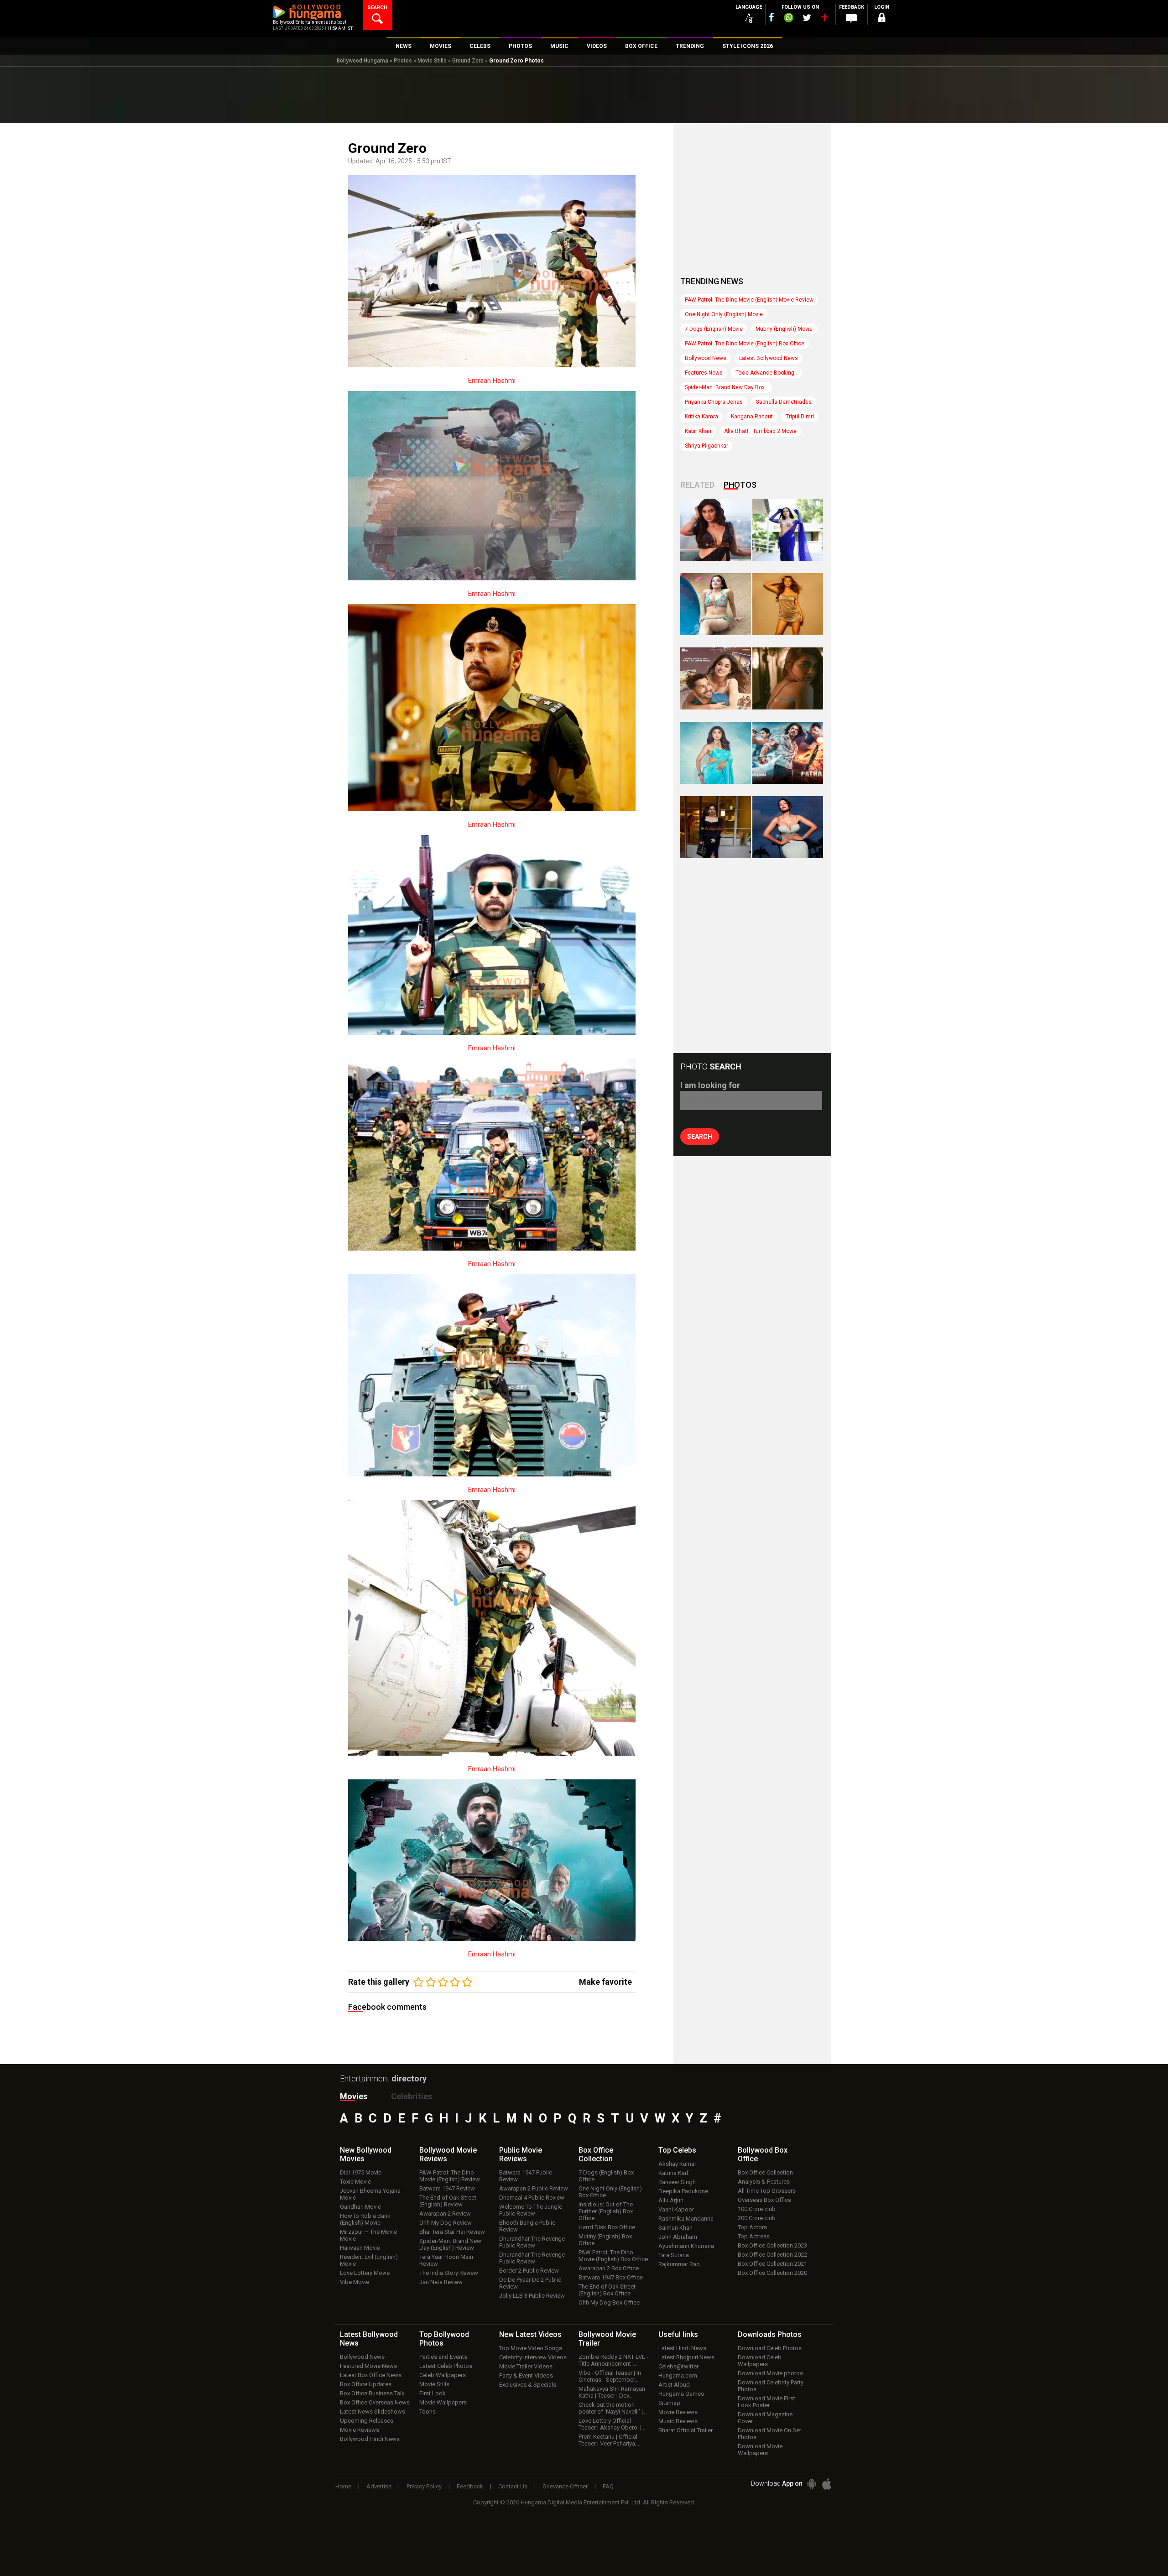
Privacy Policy (424, 2486)
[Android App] (812, 2484)
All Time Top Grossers (767, 2191)
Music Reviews (678, 2421)
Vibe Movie (355, 2282)
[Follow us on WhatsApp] (788, 19)
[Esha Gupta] (788, 827)
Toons (428, 2412)
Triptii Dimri (800, 417)
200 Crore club (757, 2218)
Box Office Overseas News (375, 2402)
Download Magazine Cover (765, 2418)
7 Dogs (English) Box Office (606, 2176)
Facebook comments (387, 2007)
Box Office (596, 2154)
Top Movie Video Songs (531, 2348)
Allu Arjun (671, 2200)
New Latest (530, 2334)
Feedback (470, 2486)
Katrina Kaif (673, 2173)
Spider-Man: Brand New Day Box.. (726, 387)
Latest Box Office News (371, 2375)
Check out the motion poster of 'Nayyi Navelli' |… (613, 2408)
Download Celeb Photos (770, 2348)
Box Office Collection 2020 (772, 2273)
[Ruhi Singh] (788, 604)
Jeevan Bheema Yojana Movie (370, 2194)
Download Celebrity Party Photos (771, 2386)
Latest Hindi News (682, 2348)
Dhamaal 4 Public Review (532, 2198)
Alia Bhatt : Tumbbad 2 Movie (760, 431)
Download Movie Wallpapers (760, 2450)
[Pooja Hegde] (788, 678)
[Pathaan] (788, 753)
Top (677, 2150)
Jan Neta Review (441, 2282)
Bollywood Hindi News (370, 2439)
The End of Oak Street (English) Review (448, 2201)
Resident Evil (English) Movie (369, 2260)
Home (343, 2486)
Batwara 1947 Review (447, 2188)
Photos (403, 61)
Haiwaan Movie (360, 2248)
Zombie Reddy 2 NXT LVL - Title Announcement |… (613, 2360)
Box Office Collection (765, 2172)
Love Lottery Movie (365, 2273)
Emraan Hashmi (492, 381)
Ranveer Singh (677, 2182)
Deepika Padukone (683, 2191)
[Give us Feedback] (851, 19)
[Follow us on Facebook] (772, 17)
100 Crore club (757, 2209)
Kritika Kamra (701, 417)
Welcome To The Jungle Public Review (531, 2210)
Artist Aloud (674, 2385)
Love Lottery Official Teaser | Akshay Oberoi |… (612, 2424)
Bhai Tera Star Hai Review (452, 2232)
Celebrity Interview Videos (533, 2357)
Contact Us (513, 2486)
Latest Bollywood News (769, 358)
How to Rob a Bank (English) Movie (365, 2219)
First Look (433, 2393)
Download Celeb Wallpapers (760, 2361)
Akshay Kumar (677, 2164)
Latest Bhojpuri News (686, 2357)
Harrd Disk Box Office (607, 2227)
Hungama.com (678, 2375)
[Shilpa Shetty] (716, 753)
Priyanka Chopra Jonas (714, 402)
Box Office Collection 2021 (772, 2264)
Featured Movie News (368, 2366)
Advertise (379, 2486)
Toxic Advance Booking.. (766, 373)
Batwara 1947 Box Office (611, 2277)
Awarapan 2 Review (445, 2214)
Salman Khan (675, 2228)
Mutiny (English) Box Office (605, 2240)
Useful (678, 2334)
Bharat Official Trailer (686, 2430)
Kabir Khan (698, 431)
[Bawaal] (716, 678)
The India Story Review (449, 2273)
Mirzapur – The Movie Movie (368, 2235)
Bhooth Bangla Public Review (527, 2226)
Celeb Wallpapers (443, 2375)
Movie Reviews (360, 2430)
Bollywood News (706, 358)
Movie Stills (432, 61)
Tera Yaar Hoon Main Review (446, 2260)
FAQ (608, 2486)
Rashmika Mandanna (686, 2219)
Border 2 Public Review (529, 2271)
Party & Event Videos (526, 2375)
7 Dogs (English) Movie (714, 329)
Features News (704, 373)
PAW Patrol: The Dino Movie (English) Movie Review (749, 300)
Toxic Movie (355, 2182)
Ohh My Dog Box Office (609, 2302)
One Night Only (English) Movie (724, 314)
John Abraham (678, 2237)
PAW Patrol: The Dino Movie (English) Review (450, 2176)
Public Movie (521, 2154)
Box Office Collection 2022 (772, 2255)
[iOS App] (827, 2484)
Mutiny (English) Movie (784, 329)
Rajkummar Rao (679, 2264)
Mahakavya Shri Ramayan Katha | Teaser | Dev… (612, 2392)
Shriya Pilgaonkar (707, 446)
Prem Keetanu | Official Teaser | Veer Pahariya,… (610, 2440)
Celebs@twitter (678, 2366)
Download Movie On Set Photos (769, 2434)
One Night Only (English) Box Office (610, 2192)
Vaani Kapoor (676, 2209)
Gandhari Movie (360, 2207)
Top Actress (754, 2236)
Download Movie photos (770, 2373)
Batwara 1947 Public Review (526, 2176)
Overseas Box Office (764, 2200)
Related (697, 485)
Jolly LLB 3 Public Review (532, 2296)
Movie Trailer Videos (526, 2366)
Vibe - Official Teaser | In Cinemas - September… (610, 2376)
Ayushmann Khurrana (686, 2246)
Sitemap (669, 2403)
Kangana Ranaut (752, 417)
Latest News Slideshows (373, 2412)
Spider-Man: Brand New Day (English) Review (450, 2244)
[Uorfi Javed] (788, 530)
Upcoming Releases (367, 2421)
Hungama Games (681, 2394)
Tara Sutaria (674, 2255)
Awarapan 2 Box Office (609, 2268)
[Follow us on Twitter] (807, 18)
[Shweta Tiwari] (716, 530)
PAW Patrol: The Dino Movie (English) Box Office (745, 344)
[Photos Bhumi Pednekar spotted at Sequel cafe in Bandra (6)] (716, 827)
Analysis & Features (764, 2182)
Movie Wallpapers (443, 2402)
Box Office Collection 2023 (772, 2245)
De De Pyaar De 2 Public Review (530, 2283)
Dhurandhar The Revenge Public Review (532, 2242)
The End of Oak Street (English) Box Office (607, 2290)
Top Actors (752, 2227)
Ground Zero (468, 61)
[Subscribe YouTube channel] (824, 19)
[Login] (881, 19)
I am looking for (710, 1085)
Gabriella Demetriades (784, 402)
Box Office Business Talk (372, 2393)
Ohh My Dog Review (446, 2223)
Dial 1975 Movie (361, 2172)
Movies (354, 2096)
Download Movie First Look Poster (766, 2402)
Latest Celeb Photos (446, 2366)
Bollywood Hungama (362, 61)
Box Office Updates (366, 2384)
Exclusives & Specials (528, 2385)
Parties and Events (443, 2357)
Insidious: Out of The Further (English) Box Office (606, 2211)
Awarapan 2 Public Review (534, 2188)
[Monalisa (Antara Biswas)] (716, 604)
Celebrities (412, 2096)
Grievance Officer (565, 2486)
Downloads (770, 2334)
